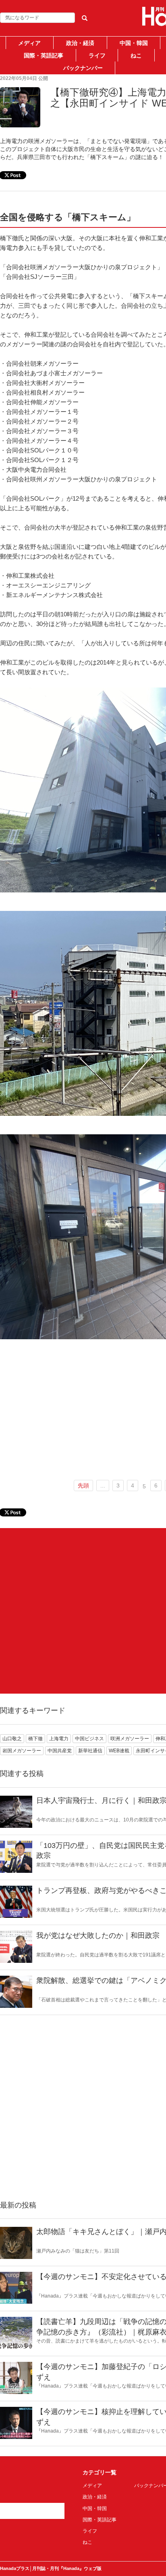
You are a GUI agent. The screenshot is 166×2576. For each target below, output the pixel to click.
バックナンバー (83, 68)
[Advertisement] (83, 1611)
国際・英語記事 (44, 55)
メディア (29, 43)
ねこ (136, 55)
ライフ (97, 55)
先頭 (83, 1485)
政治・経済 (80, 43)
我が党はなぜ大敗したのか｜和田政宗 (98, 1936)
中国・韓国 (134, 43)
